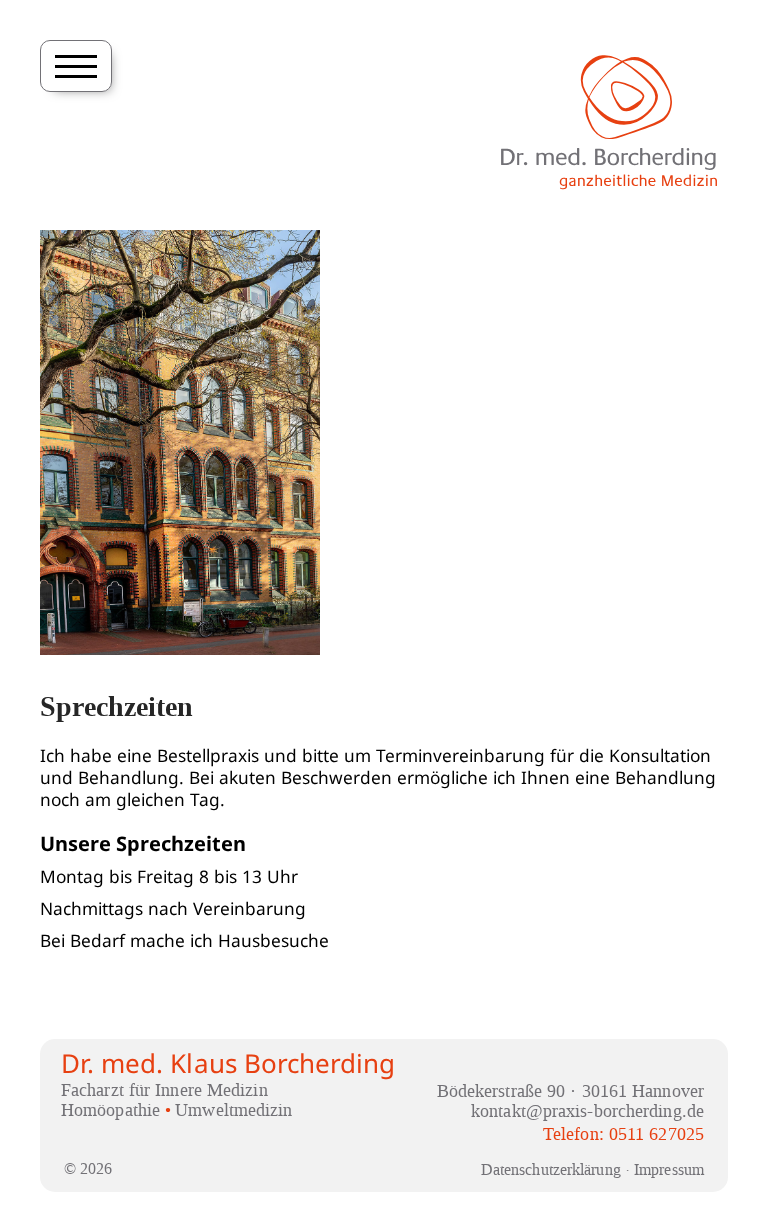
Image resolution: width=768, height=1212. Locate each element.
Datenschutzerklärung (551, 1169)
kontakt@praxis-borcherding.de (587, 1111)
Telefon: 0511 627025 (623, 1134)
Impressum (669, 1169)
